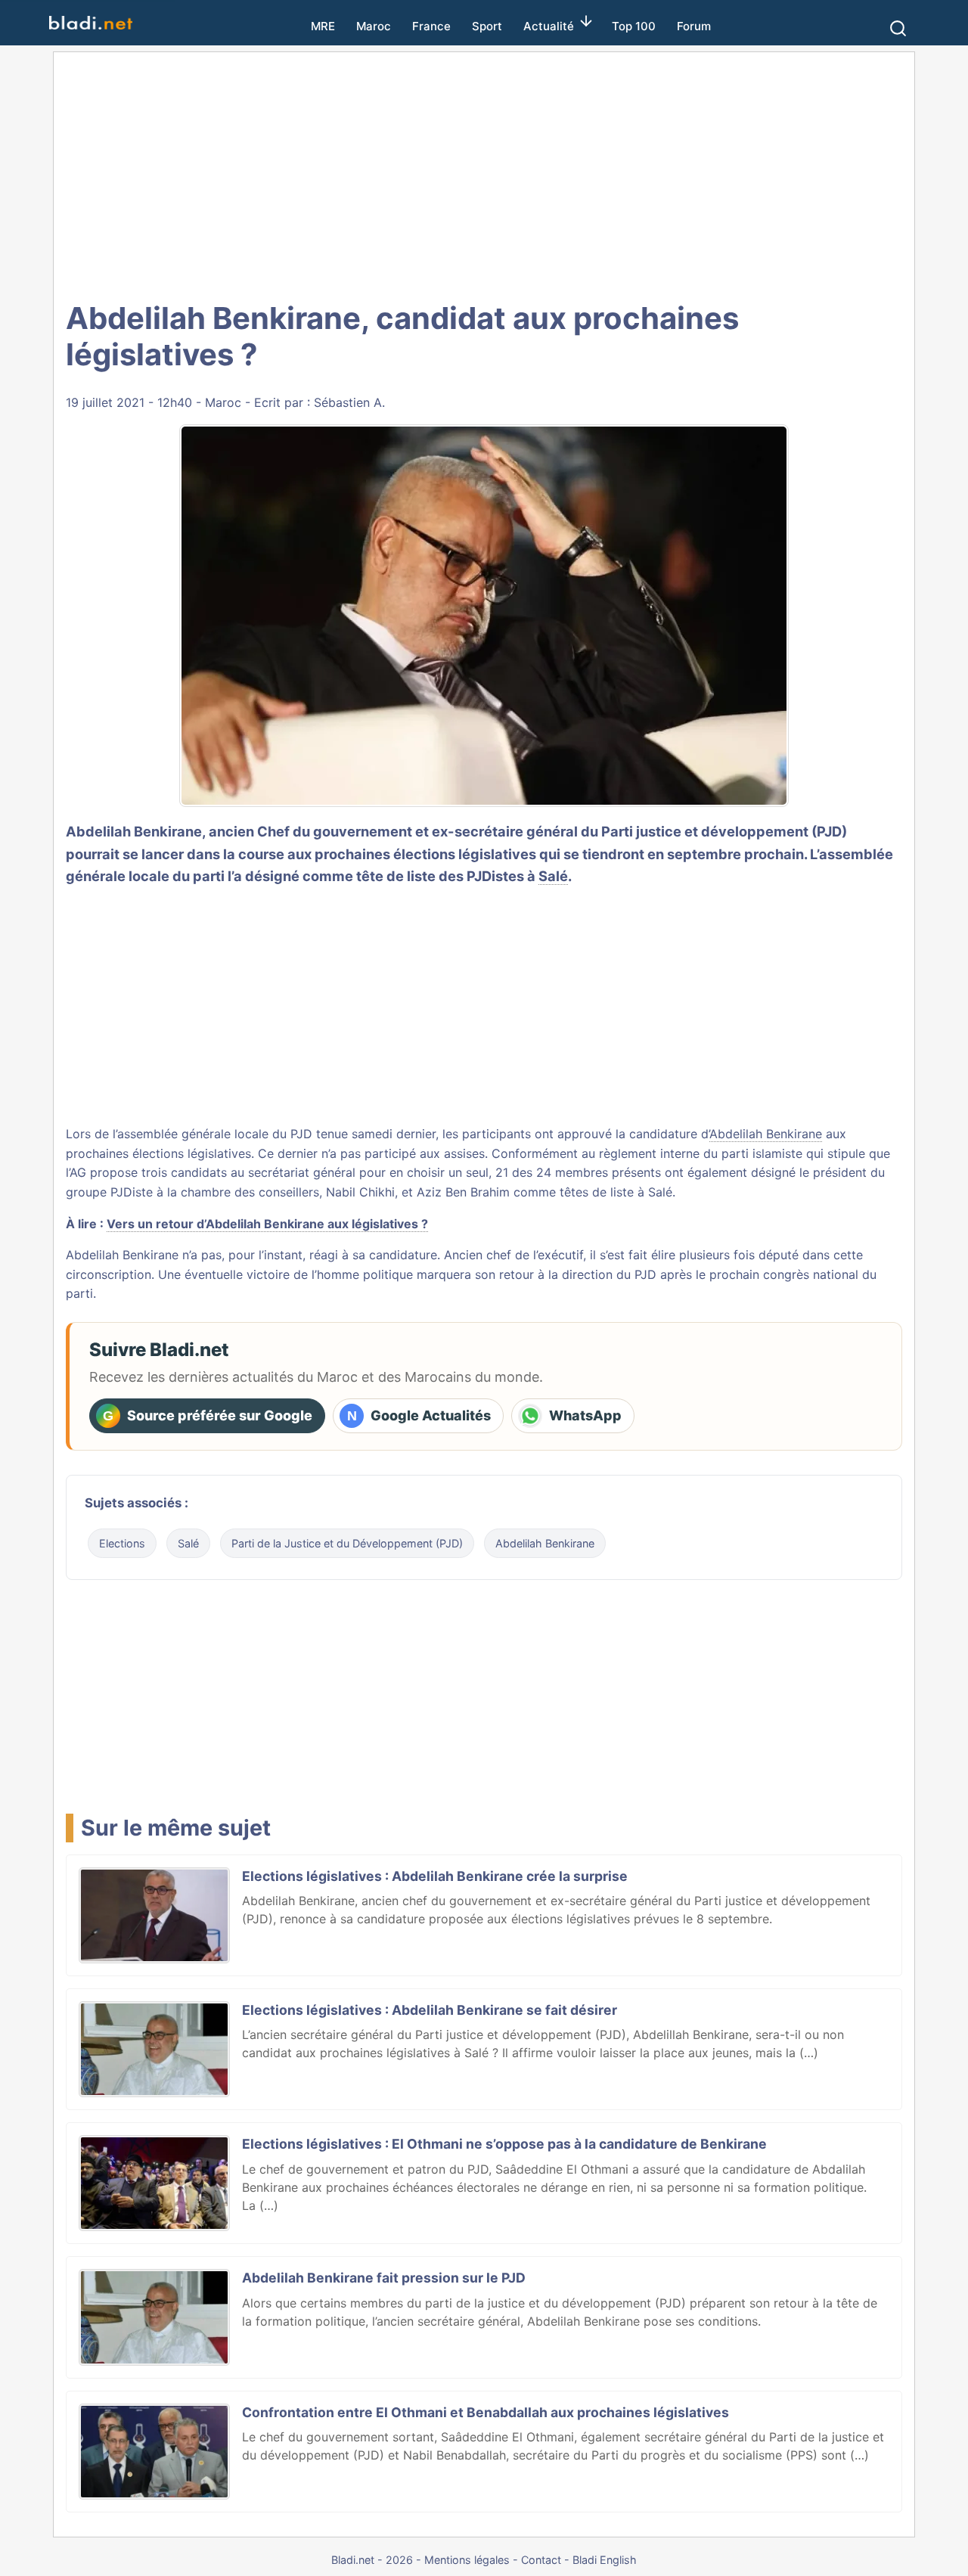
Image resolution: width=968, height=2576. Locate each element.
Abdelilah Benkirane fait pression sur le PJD (384, 2278)
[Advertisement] (484, 174)
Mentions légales (467, 2560)
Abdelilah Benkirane (766, 1134)
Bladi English (605, 2560)
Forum (694, 26)
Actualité (549, 26)
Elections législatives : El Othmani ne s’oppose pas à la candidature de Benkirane (504, 2144)
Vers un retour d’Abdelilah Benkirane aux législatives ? (267, 1224)
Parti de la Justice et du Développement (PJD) (347, 1543)
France (431, 26)
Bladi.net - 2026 (372, 2560)
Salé (553, 876)
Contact (541, 2560)
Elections (122, 1543)
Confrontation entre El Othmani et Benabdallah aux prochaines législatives (486, 2412)
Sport (487, 26)
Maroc (374, 26)
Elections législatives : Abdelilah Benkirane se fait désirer (430, 2010)
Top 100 (634, 26)
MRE (323, 26)
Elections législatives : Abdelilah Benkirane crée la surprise (435, 1876)
